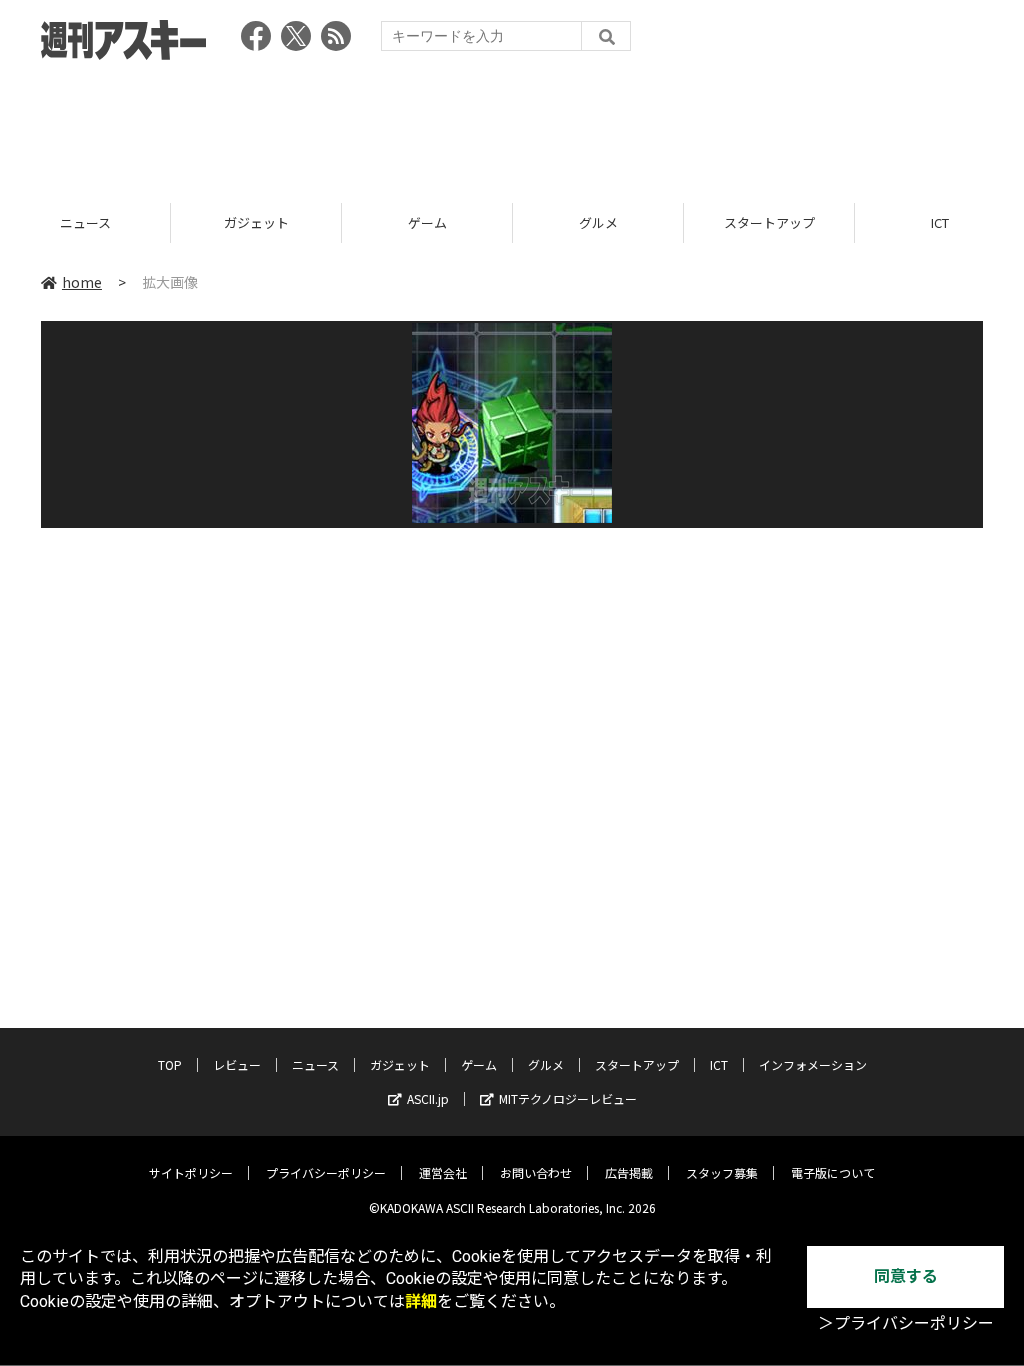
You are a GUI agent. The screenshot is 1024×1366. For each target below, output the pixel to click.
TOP (170, 1064)
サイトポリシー (191, 1172)
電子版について (833, 1172)
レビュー (237, 1064)
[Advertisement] (512, 125)
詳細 (421, 1301)
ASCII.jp (428, 1098)
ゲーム (302, 222)
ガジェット (131, 222)
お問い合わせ (536, 1172)
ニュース (315, 1064)
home (82, 282)
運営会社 (443, 1172)
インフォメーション (813, 1064)
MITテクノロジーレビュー (568, 1098)
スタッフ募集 (722, 1172)
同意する (906, 1276)
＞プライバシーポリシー (906, 1323)
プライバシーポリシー (326, 1172)
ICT (816, 222)
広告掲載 (629, 1172)
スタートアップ (644, 222)
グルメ (473, 222)
